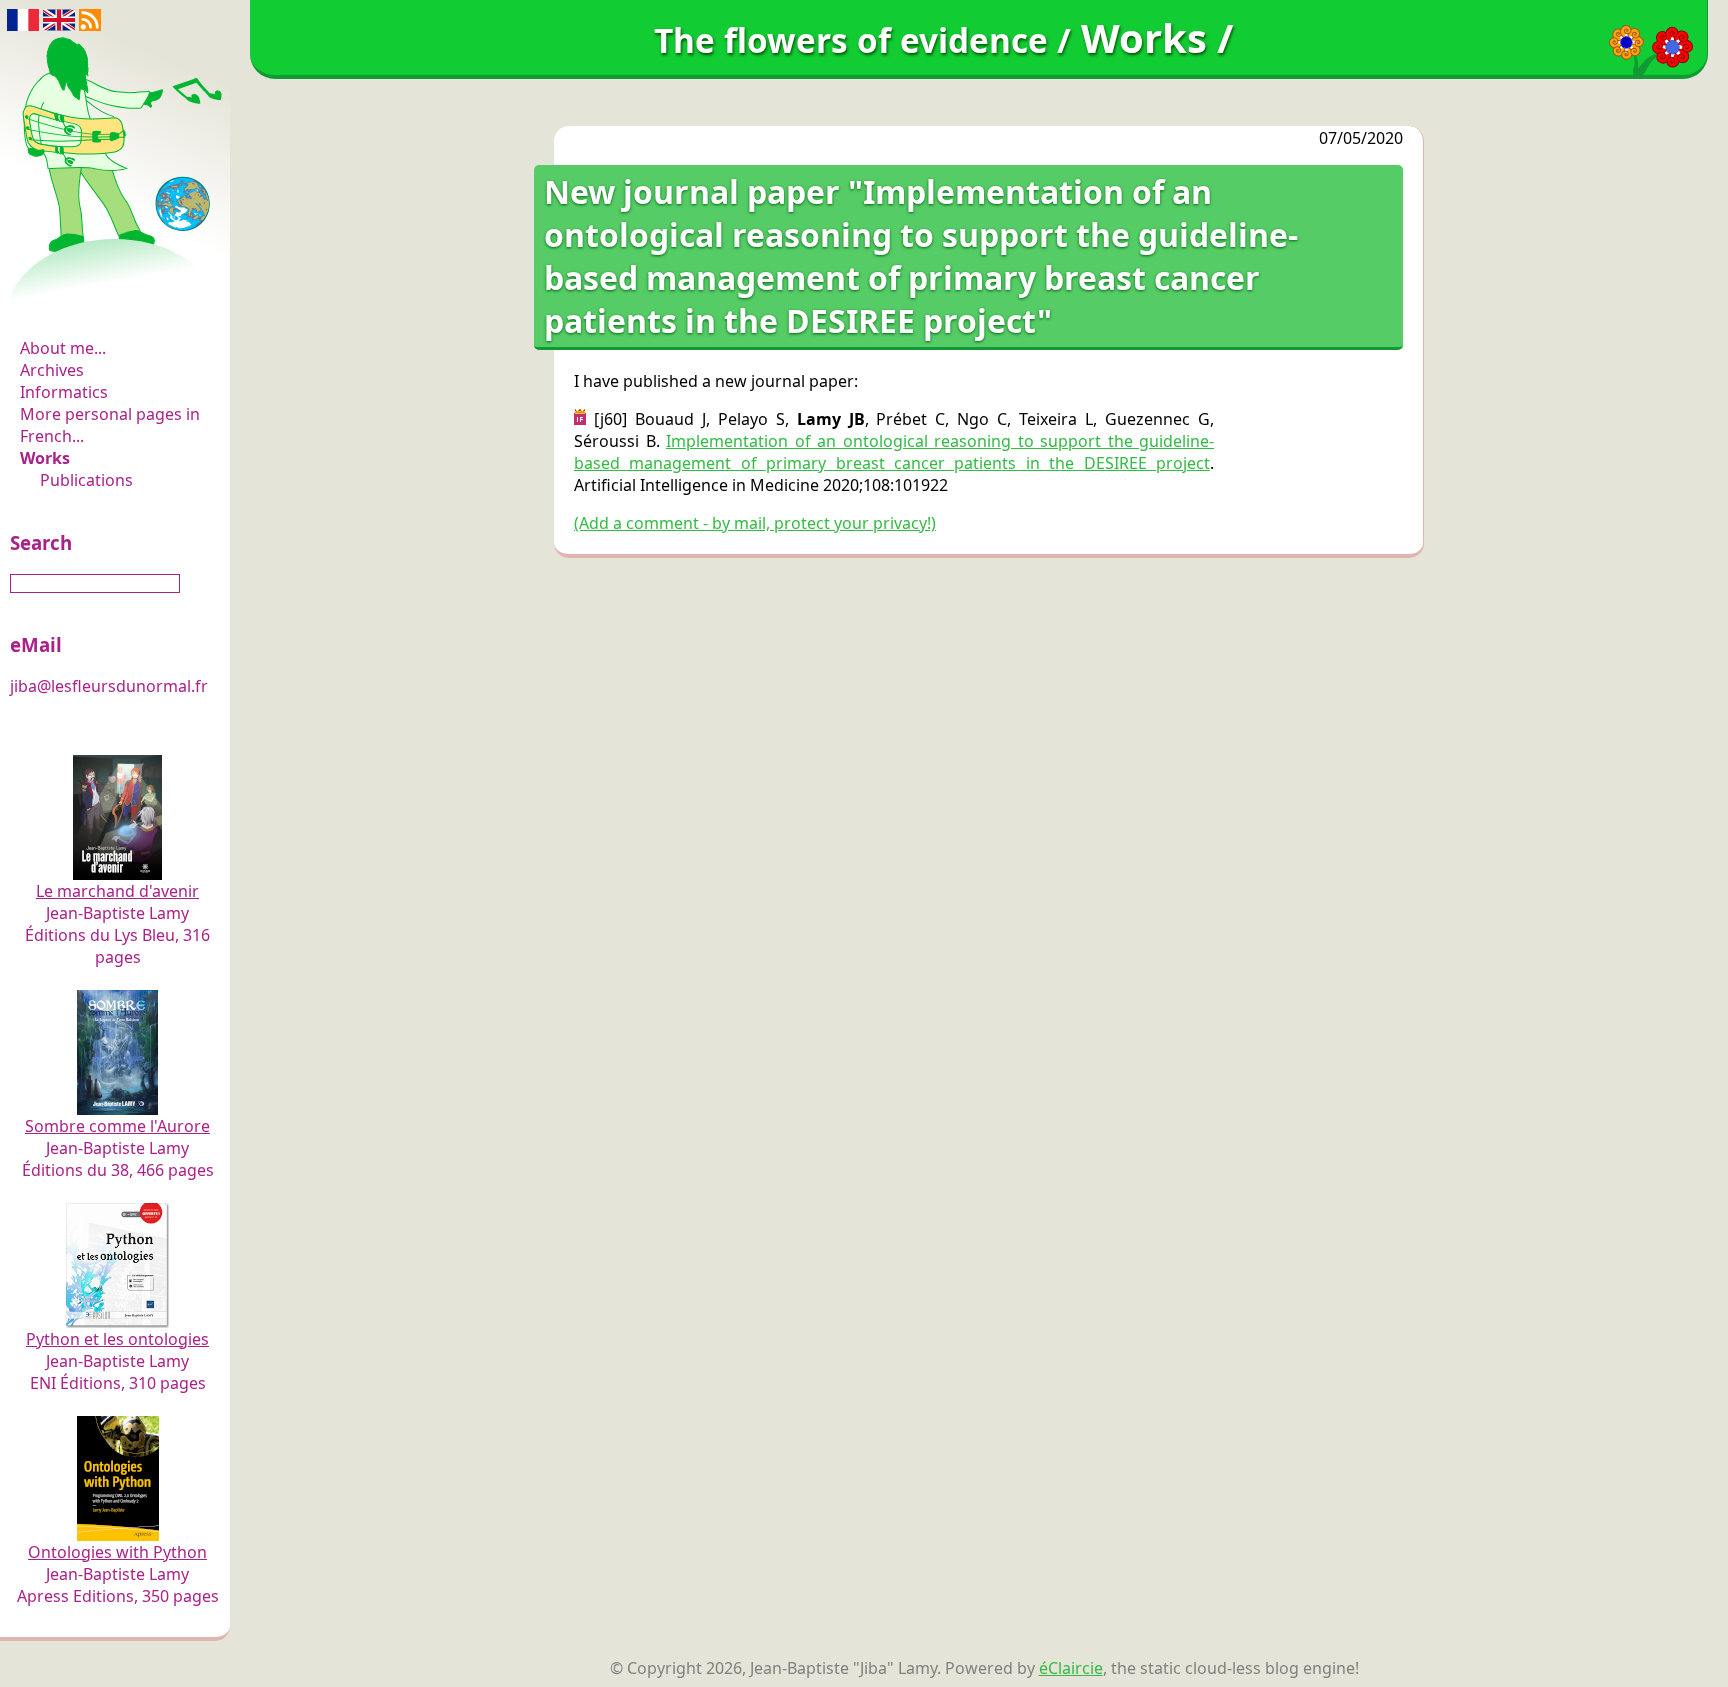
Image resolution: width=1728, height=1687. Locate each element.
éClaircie (1071, 1668)
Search (41, 542)
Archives (52, 370)
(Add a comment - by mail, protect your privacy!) (755, 523)
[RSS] (90, 18)
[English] (59, 18)
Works (45, 458)
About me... (63, 348)
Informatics (64, 392)
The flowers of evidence (117, 294)
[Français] (23, 18)
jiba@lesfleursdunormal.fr (109, 686)
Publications (86, 480)
